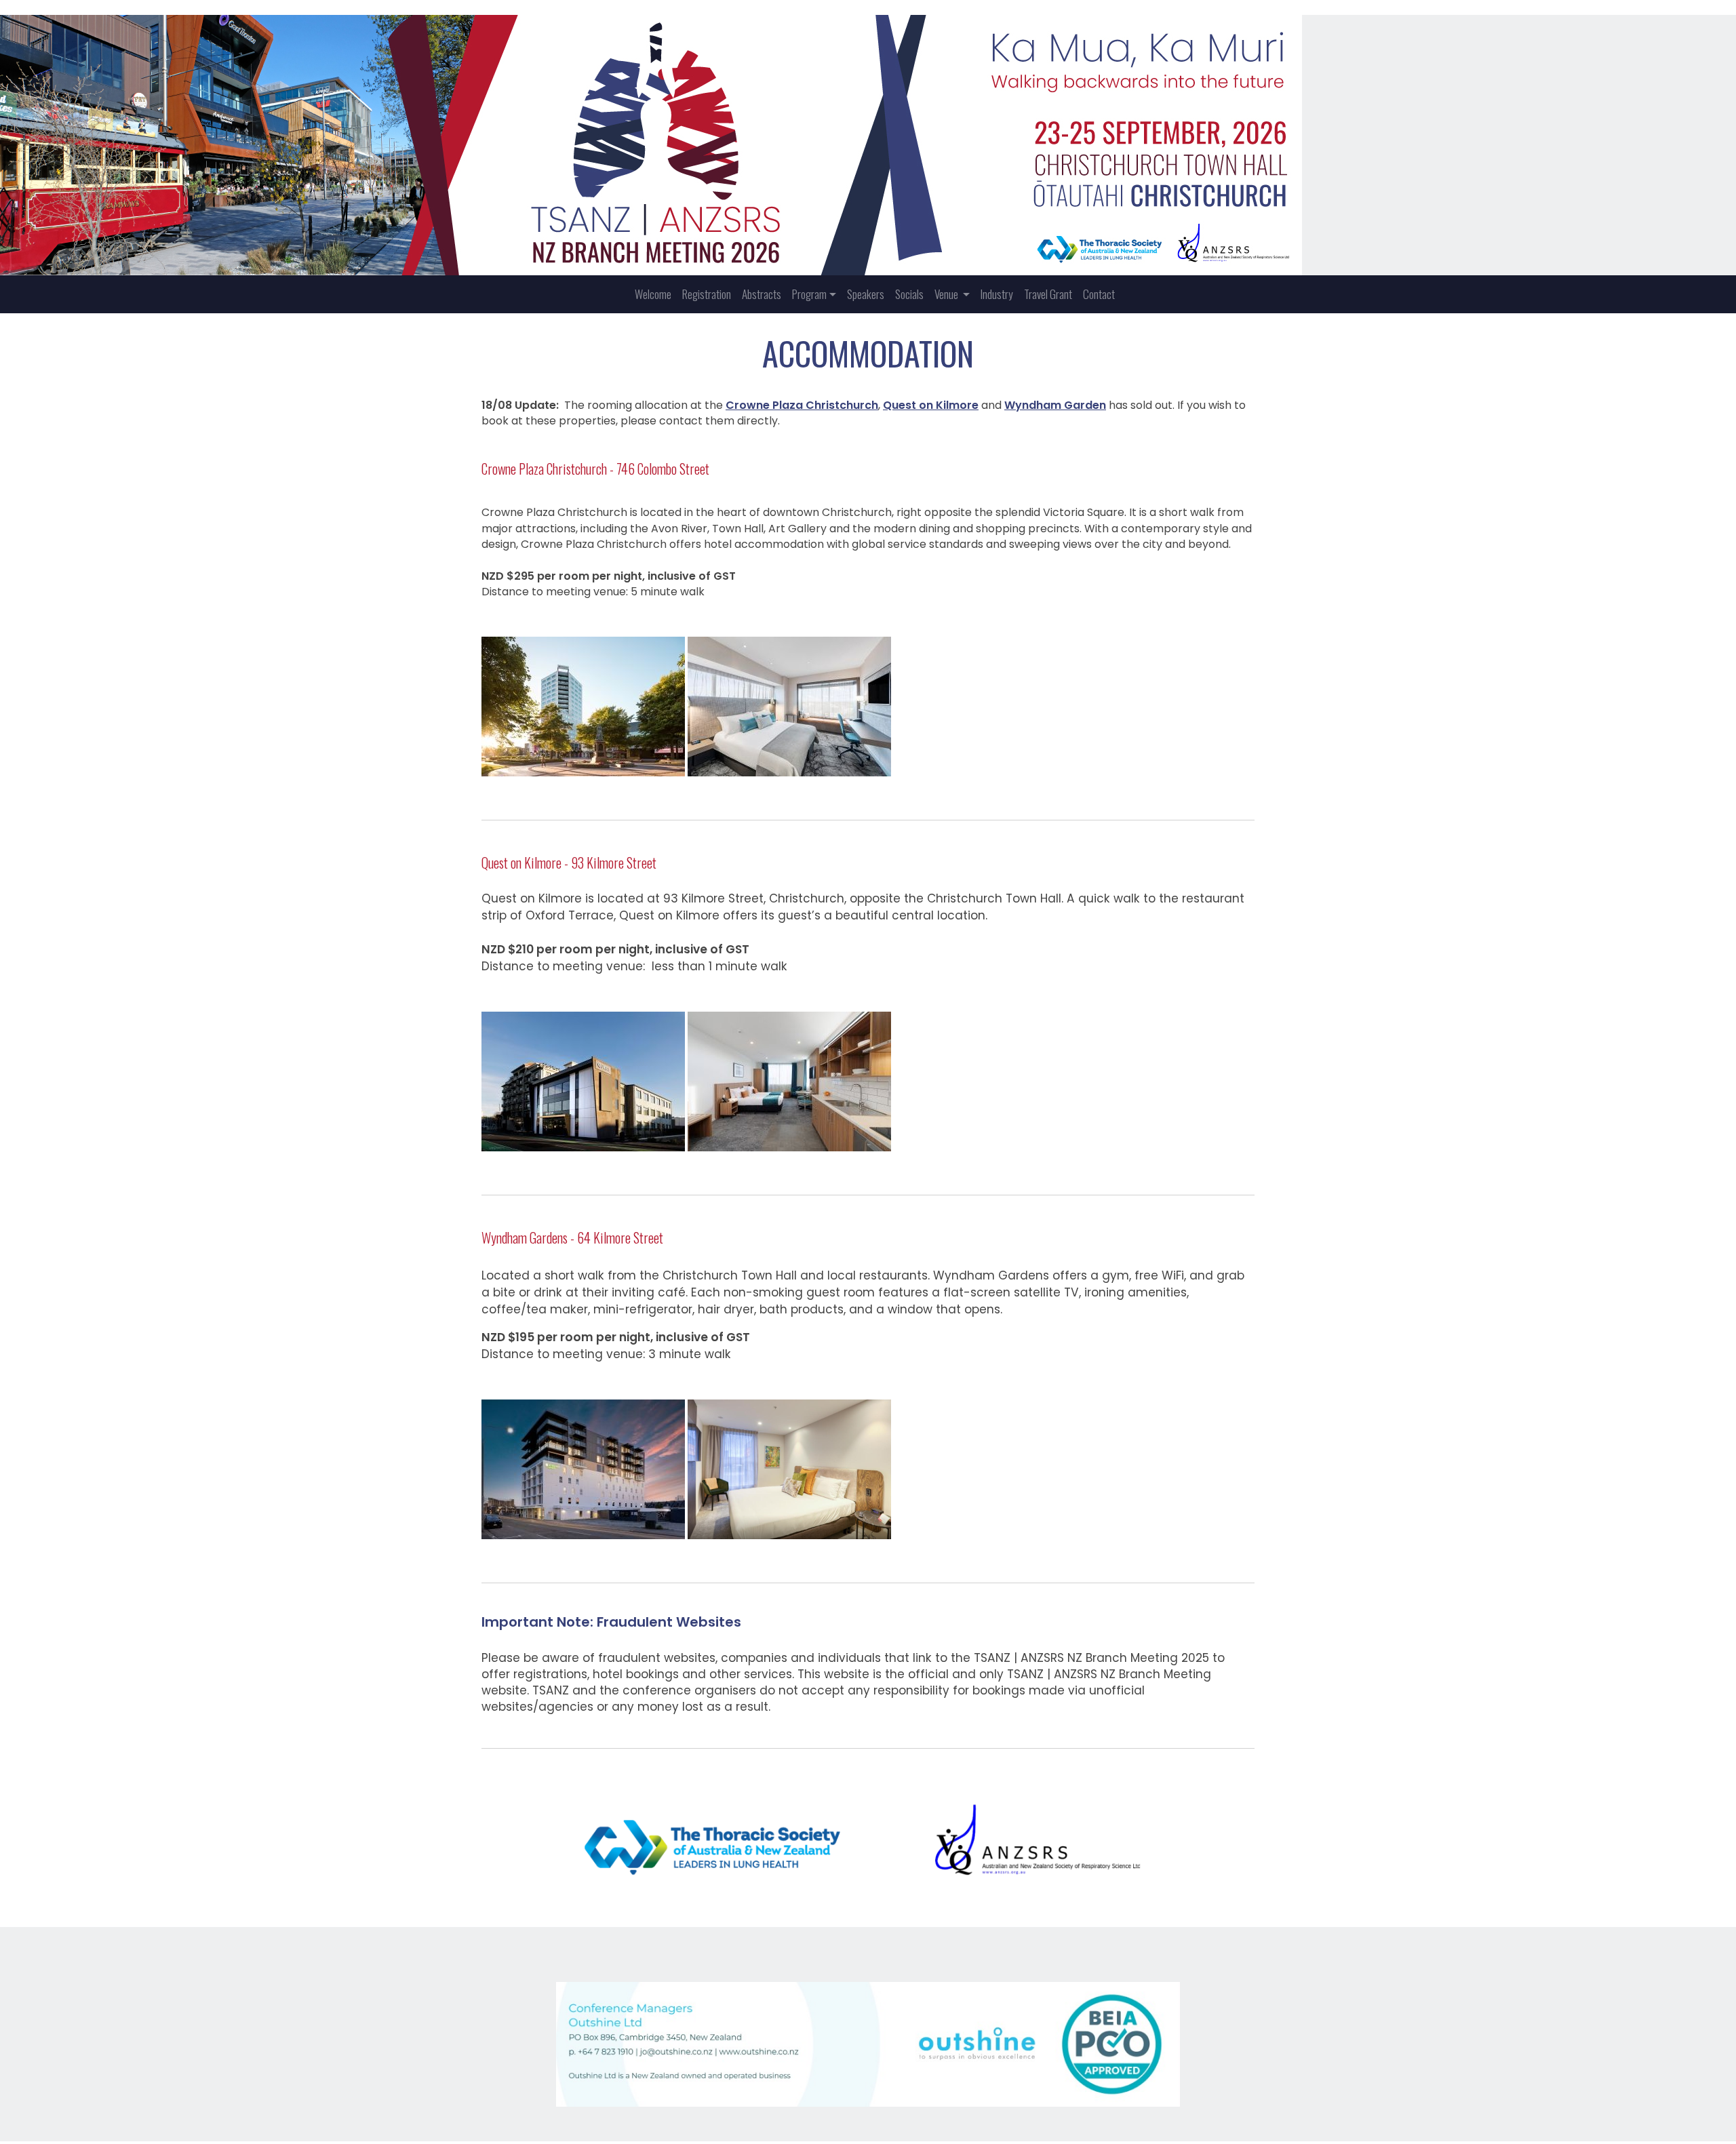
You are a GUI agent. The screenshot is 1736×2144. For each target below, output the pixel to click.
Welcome (653, 294)
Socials (909, 294)
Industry (997, 294)
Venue (947, 294)
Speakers (866, 294)
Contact (1099, 294)
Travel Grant (1048, 294)
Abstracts (762, 294)
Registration (707, 294)
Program (809, 294)
